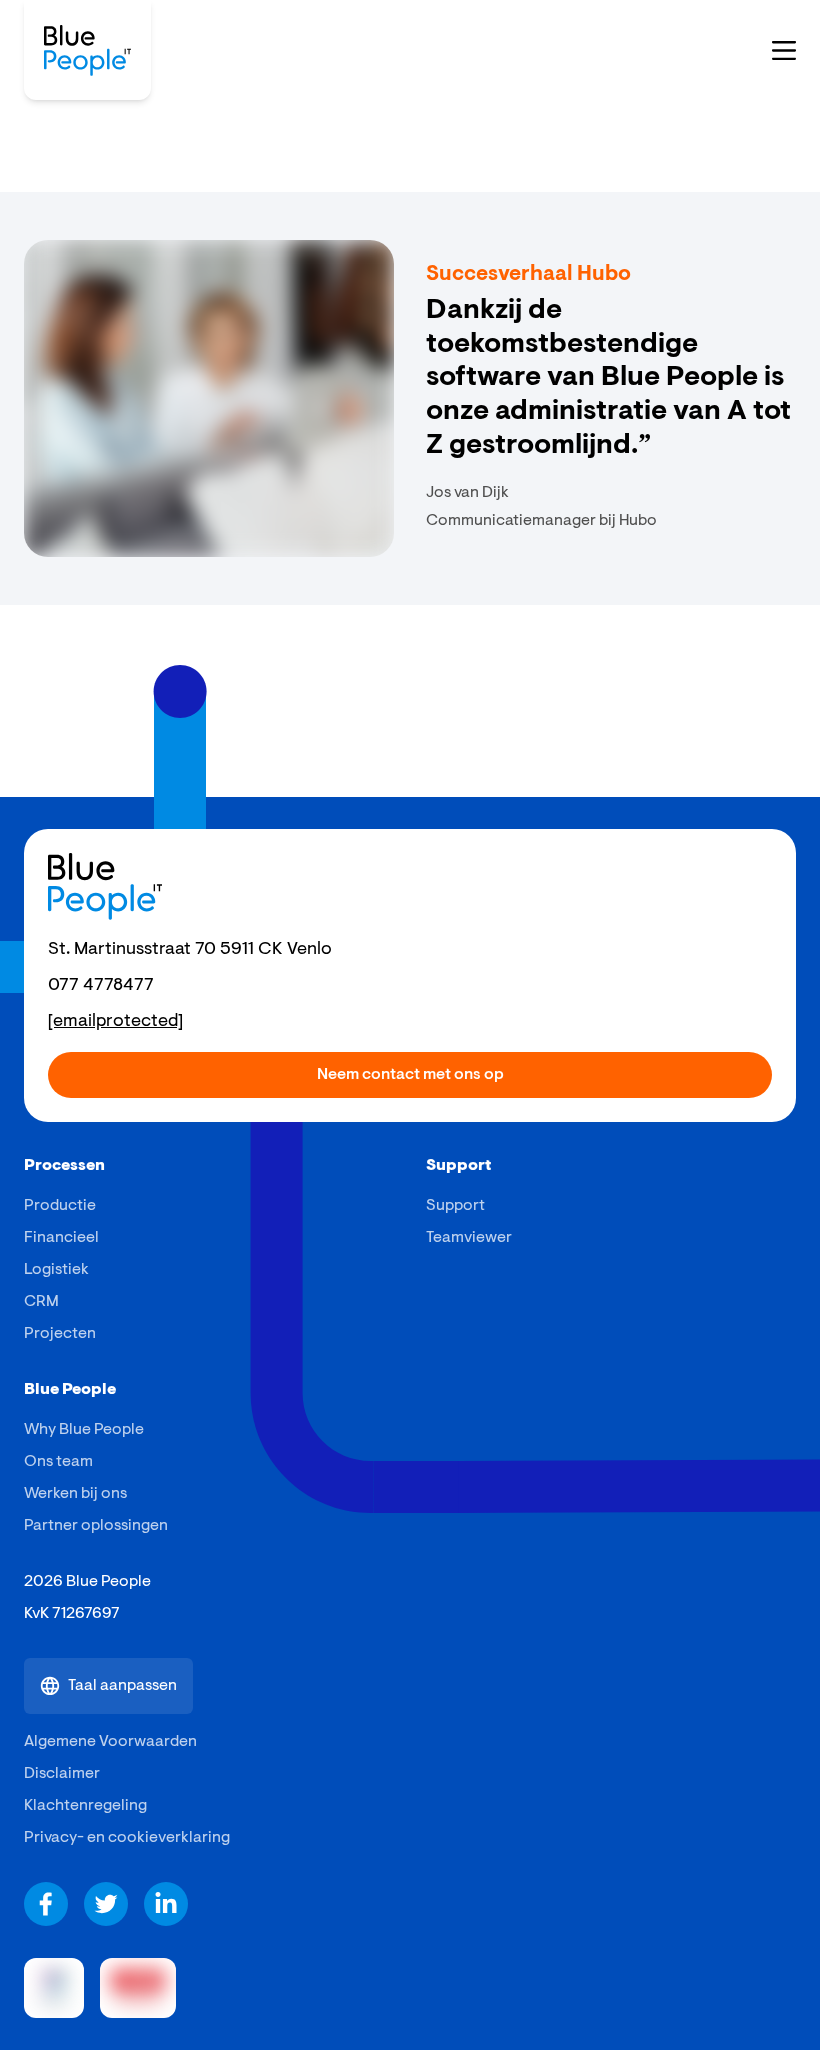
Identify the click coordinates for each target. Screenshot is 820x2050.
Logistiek (56, 1270)
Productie (60, 1206)
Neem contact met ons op (410, 1075)
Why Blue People (84, 1430)
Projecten (60, 1334)
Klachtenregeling (85, 1806)
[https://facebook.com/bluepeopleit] (46, 1904)
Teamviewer (469, 1238)
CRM (41, 1302)
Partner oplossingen (96, 1526)
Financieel (61, 1238)
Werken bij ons (75, 1494)
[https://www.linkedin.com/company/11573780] (166, 1904)
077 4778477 (101, 986)
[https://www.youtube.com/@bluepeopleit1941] (106, 1904)
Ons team (58, 1462)
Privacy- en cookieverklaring (127, 1838)
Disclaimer (62, 1774)
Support (455, 1206)
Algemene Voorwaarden (110, 1742)
